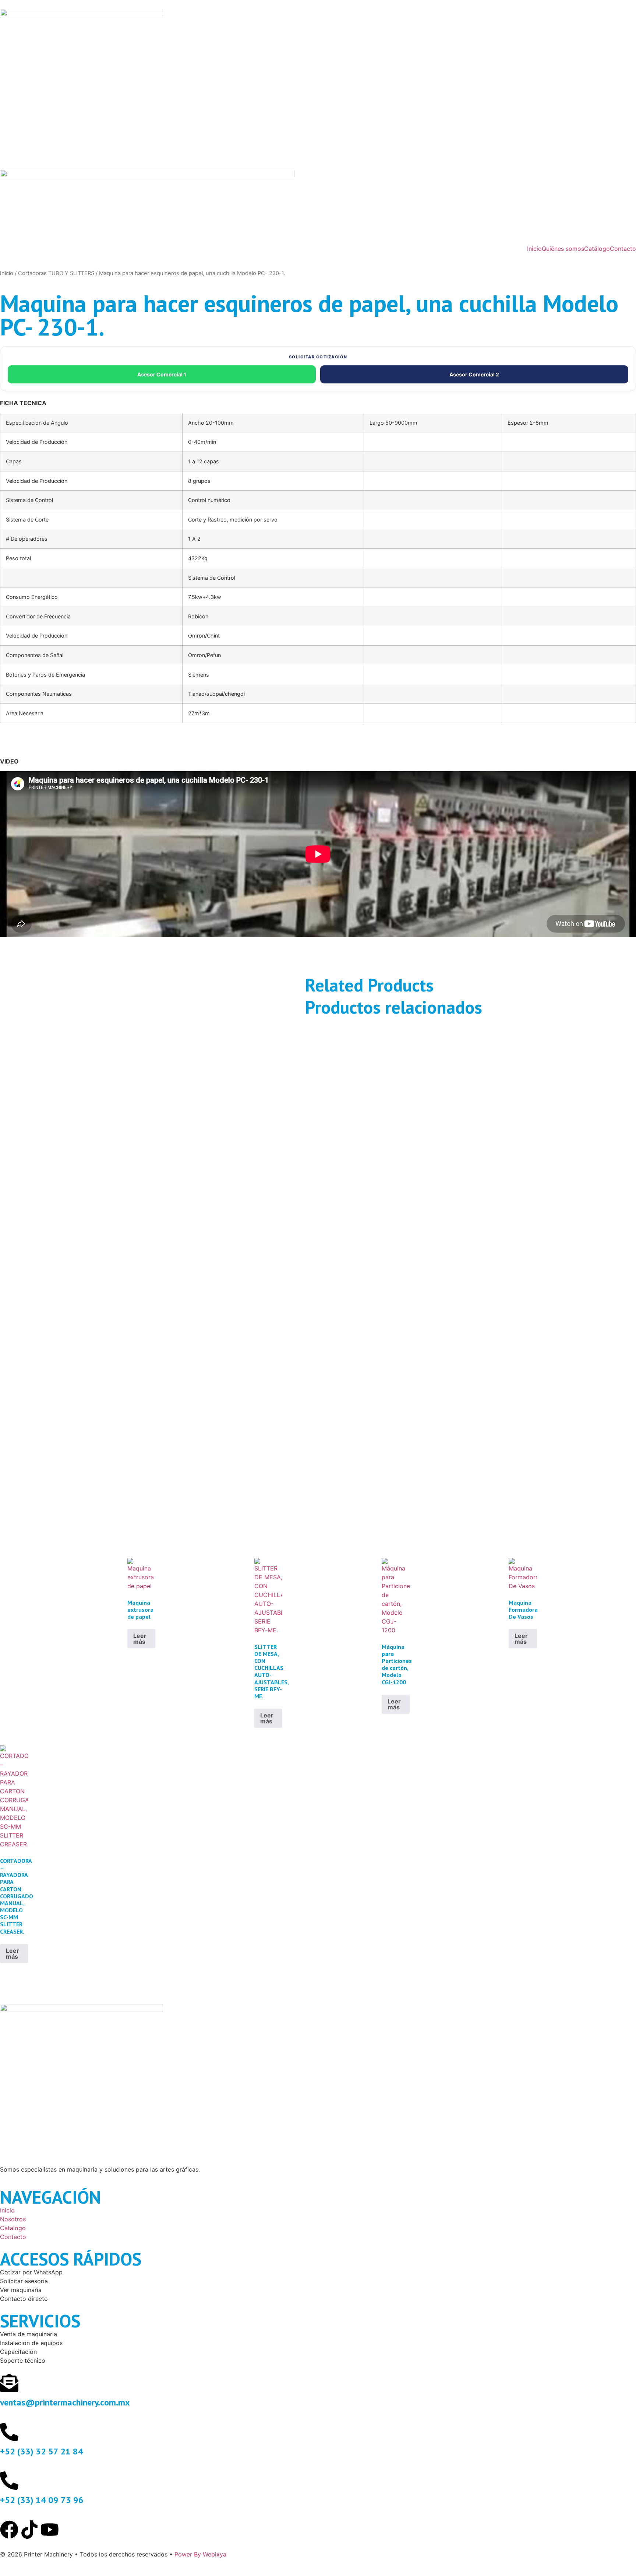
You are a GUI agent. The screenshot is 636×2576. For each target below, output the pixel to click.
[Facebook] (9, 2530)
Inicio (534, 249)
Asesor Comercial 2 (474, 374)
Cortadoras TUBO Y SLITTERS (56, 273)
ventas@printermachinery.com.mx (65, 2402)
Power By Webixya (200, 2554)
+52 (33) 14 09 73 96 (42, 2500)
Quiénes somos (563, 249)
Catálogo (597, 249)
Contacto (623, 249)
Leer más (140, 1639)
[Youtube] (50, 2530)
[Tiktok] (29, 2530)
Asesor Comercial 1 (162, 374)
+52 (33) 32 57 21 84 (42, 2451)
